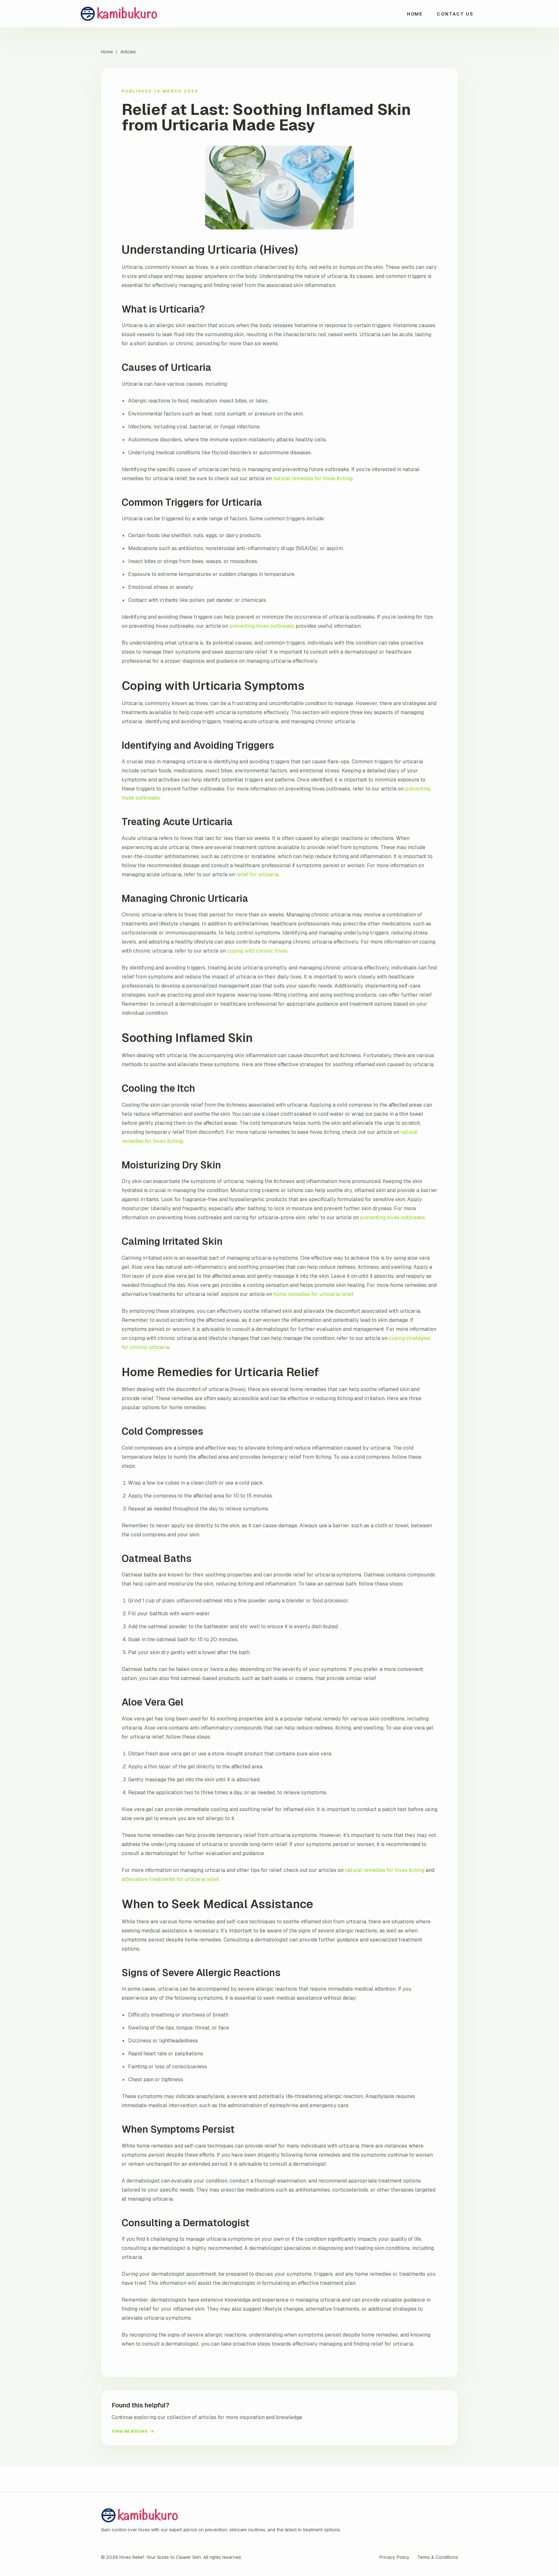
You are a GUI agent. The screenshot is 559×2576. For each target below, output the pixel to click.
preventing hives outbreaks (262, 626)
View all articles (133, 2431)
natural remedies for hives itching (313, 478)
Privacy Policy (395, 2557)
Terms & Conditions (438, 2557)
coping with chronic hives (257, 951)
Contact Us (455, 14)
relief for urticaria (257, 874)
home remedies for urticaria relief (313, 1294)
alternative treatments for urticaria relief (170, 1879)
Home (415, 14)
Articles (128, 52)
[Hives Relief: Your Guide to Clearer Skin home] (132, 14)
